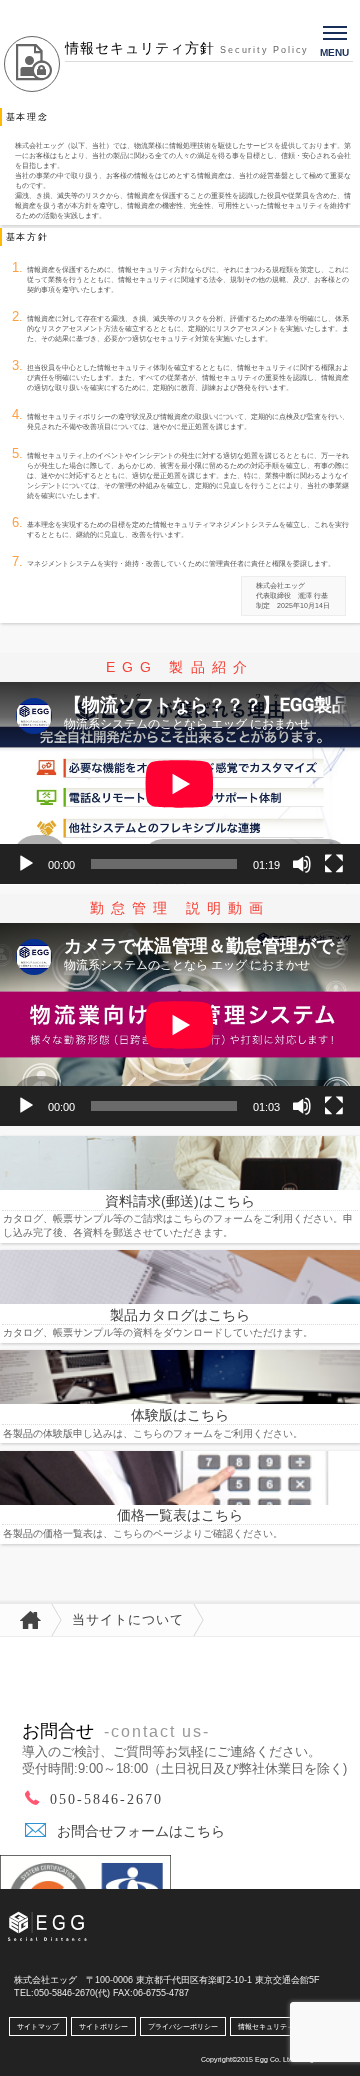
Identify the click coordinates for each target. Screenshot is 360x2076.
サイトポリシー (103, 2026)
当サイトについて (128, 1619)
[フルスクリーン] (334, 864)
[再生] (26, 864)
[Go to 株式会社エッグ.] (26, 1620)
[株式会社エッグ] (63, 1917)
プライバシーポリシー (183, 2026)
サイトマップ (38, 2026)
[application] (180, 783)
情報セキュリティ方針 (273, 2026)
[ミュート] (302, 864)
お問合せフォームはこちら (141, 1831)
